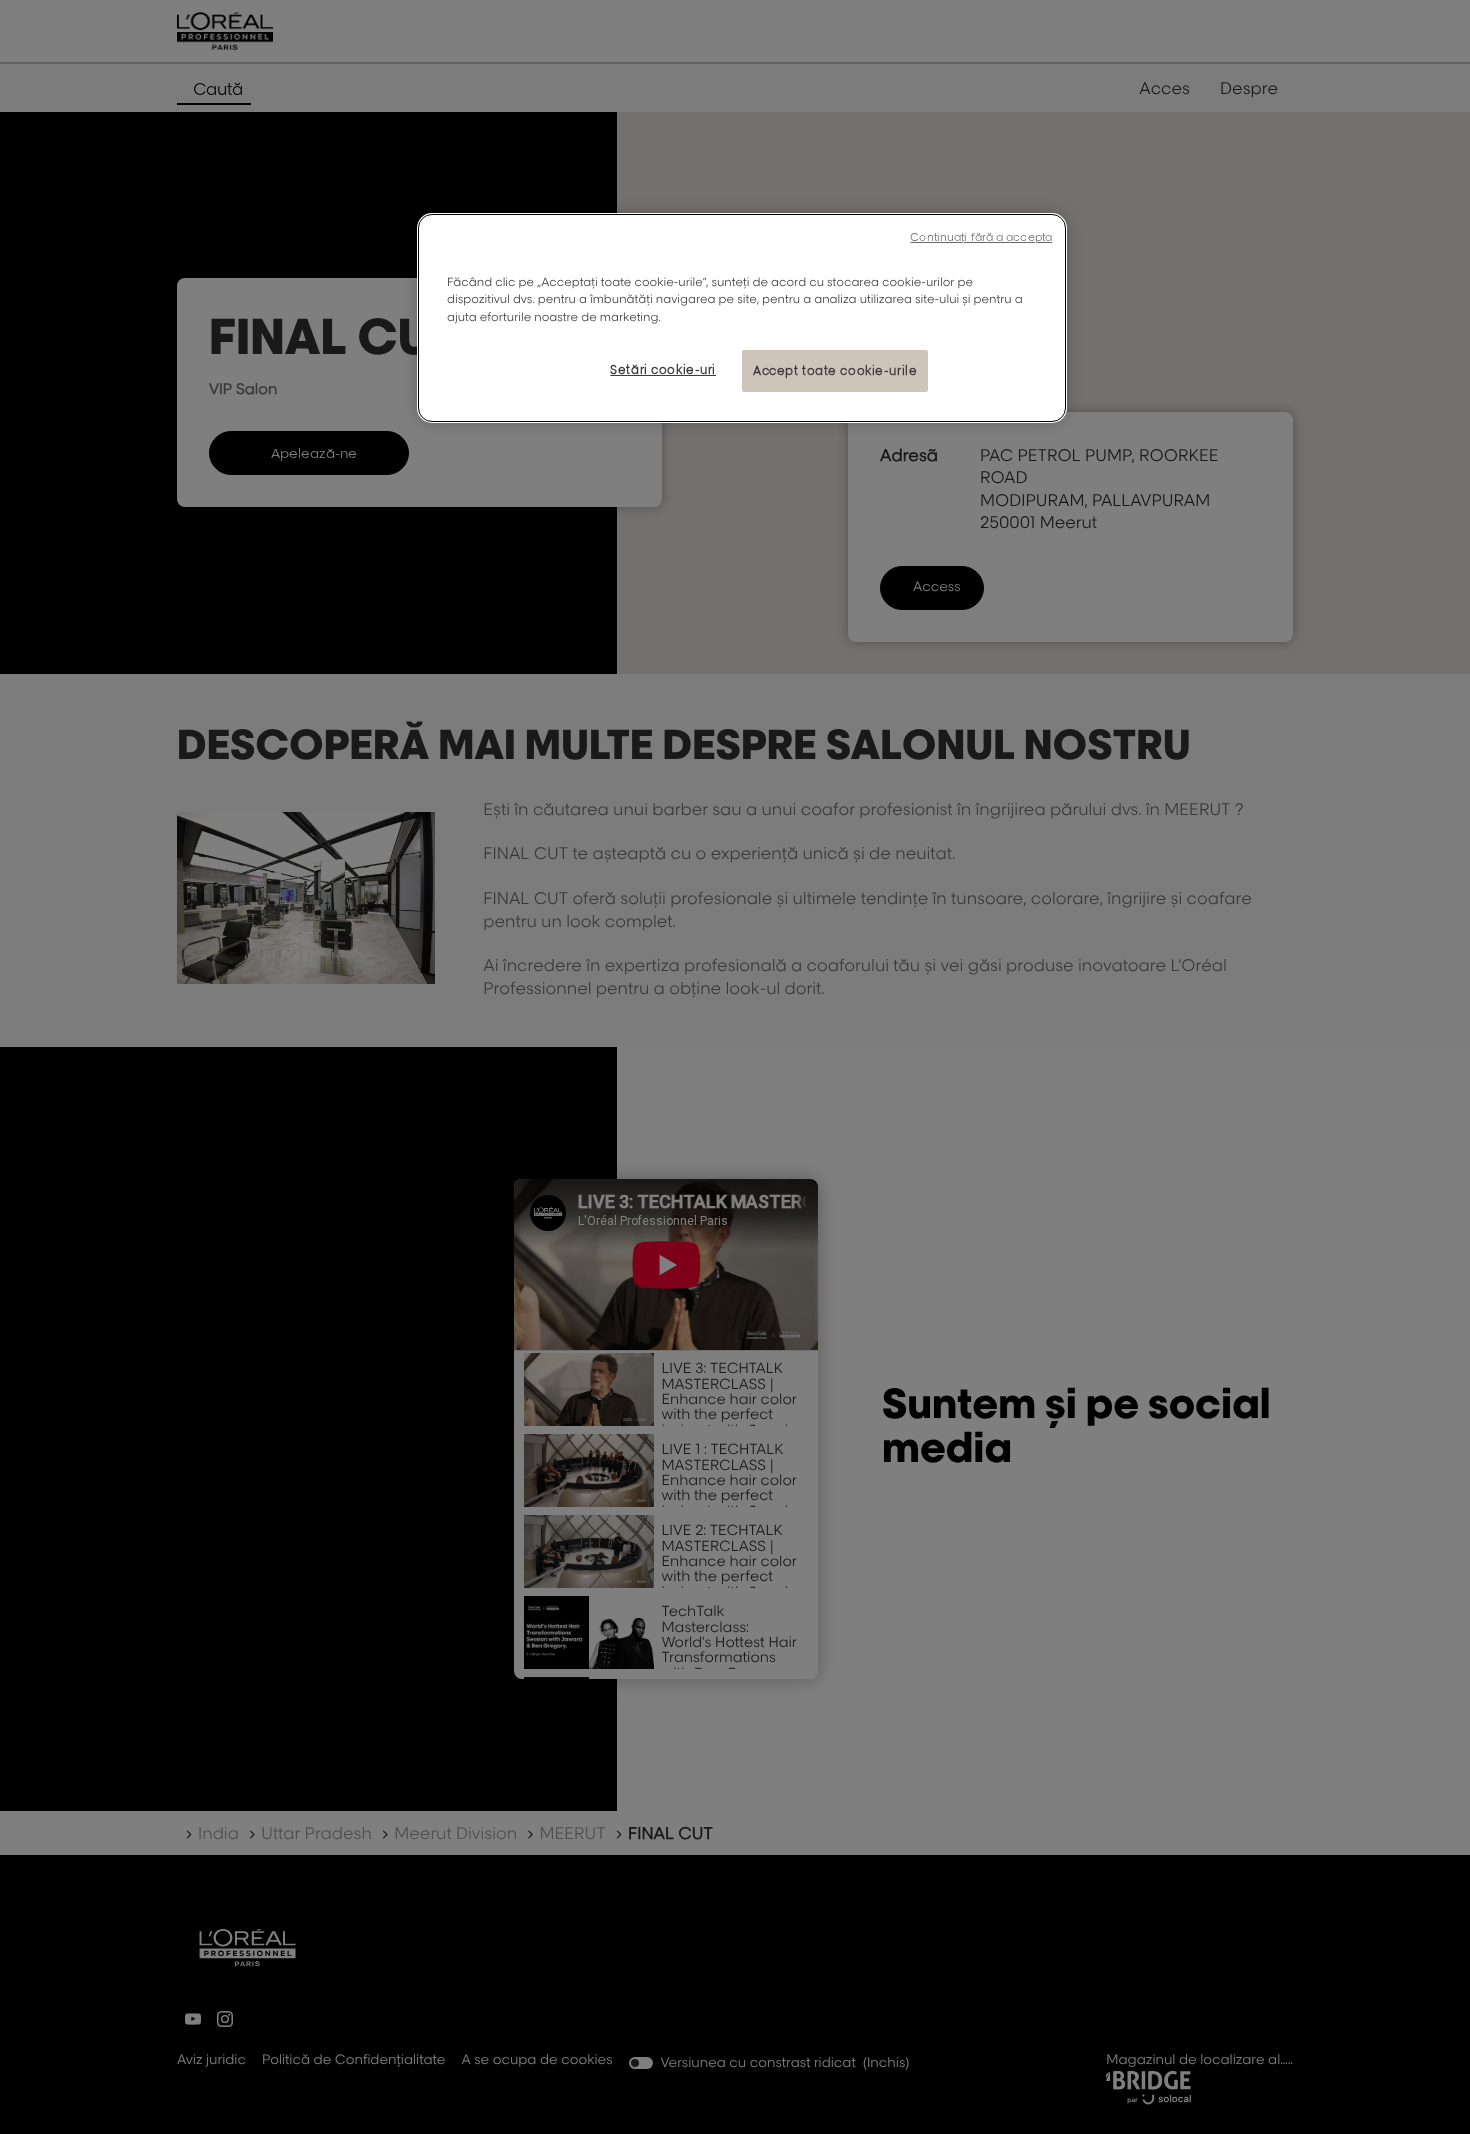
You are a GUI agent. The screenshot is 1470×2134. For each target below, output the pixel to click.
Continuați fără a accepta (981, 237)
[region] (742, 317)
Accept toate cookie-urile (835, 370)
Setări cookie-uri (663, 369)
